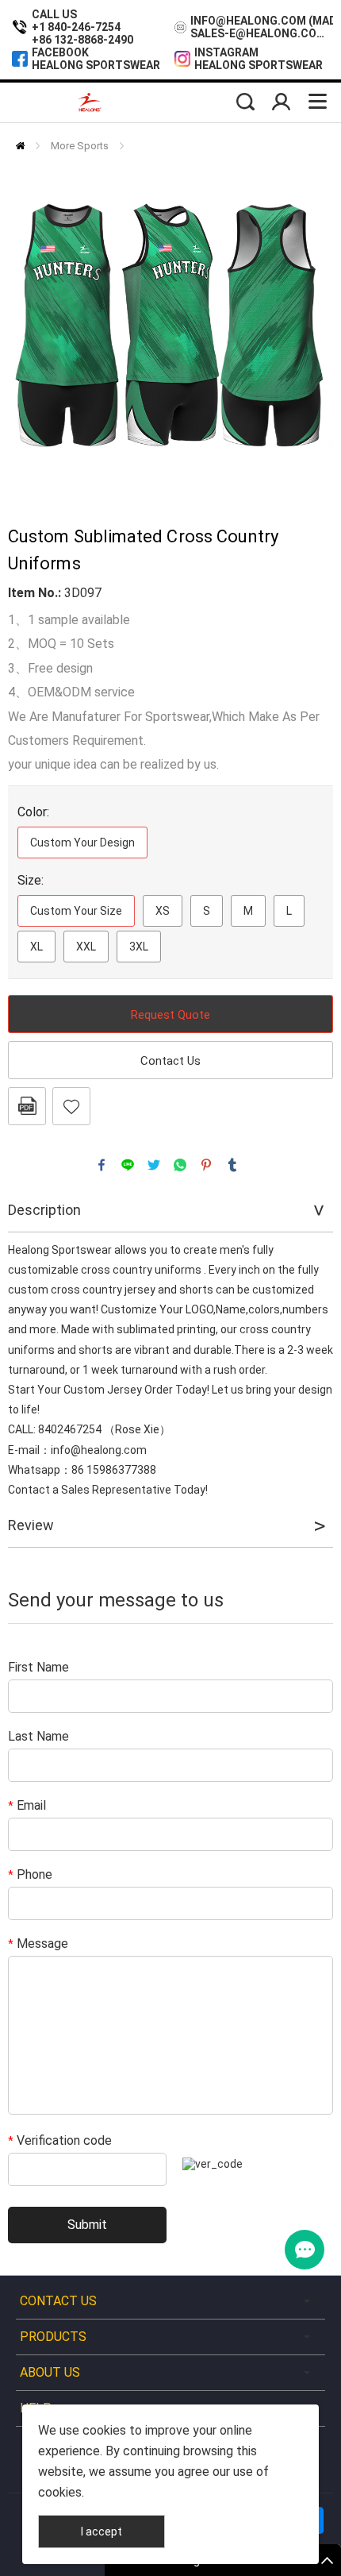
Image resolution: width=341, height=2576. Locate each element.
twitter (154, 1165)
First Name (38, 1667)
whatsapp (180, 1165)
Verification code (60, 2140)
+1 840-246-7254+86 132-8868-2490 (82, 33)
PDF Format (27, 1106)
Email (27, 1805)
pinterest (206, 1165)
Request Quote (170, 1015)
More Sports (80, 146)
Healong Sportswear (96, 65)
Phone (30, 1874)
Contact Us (170, 1061)
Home (20, 146)
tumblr (232, 1165)
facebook (102, 1165)
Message (38, 1944)
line (128, 1165)
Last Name (38, 1736)
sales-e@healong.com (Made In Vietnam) (262, 33)
